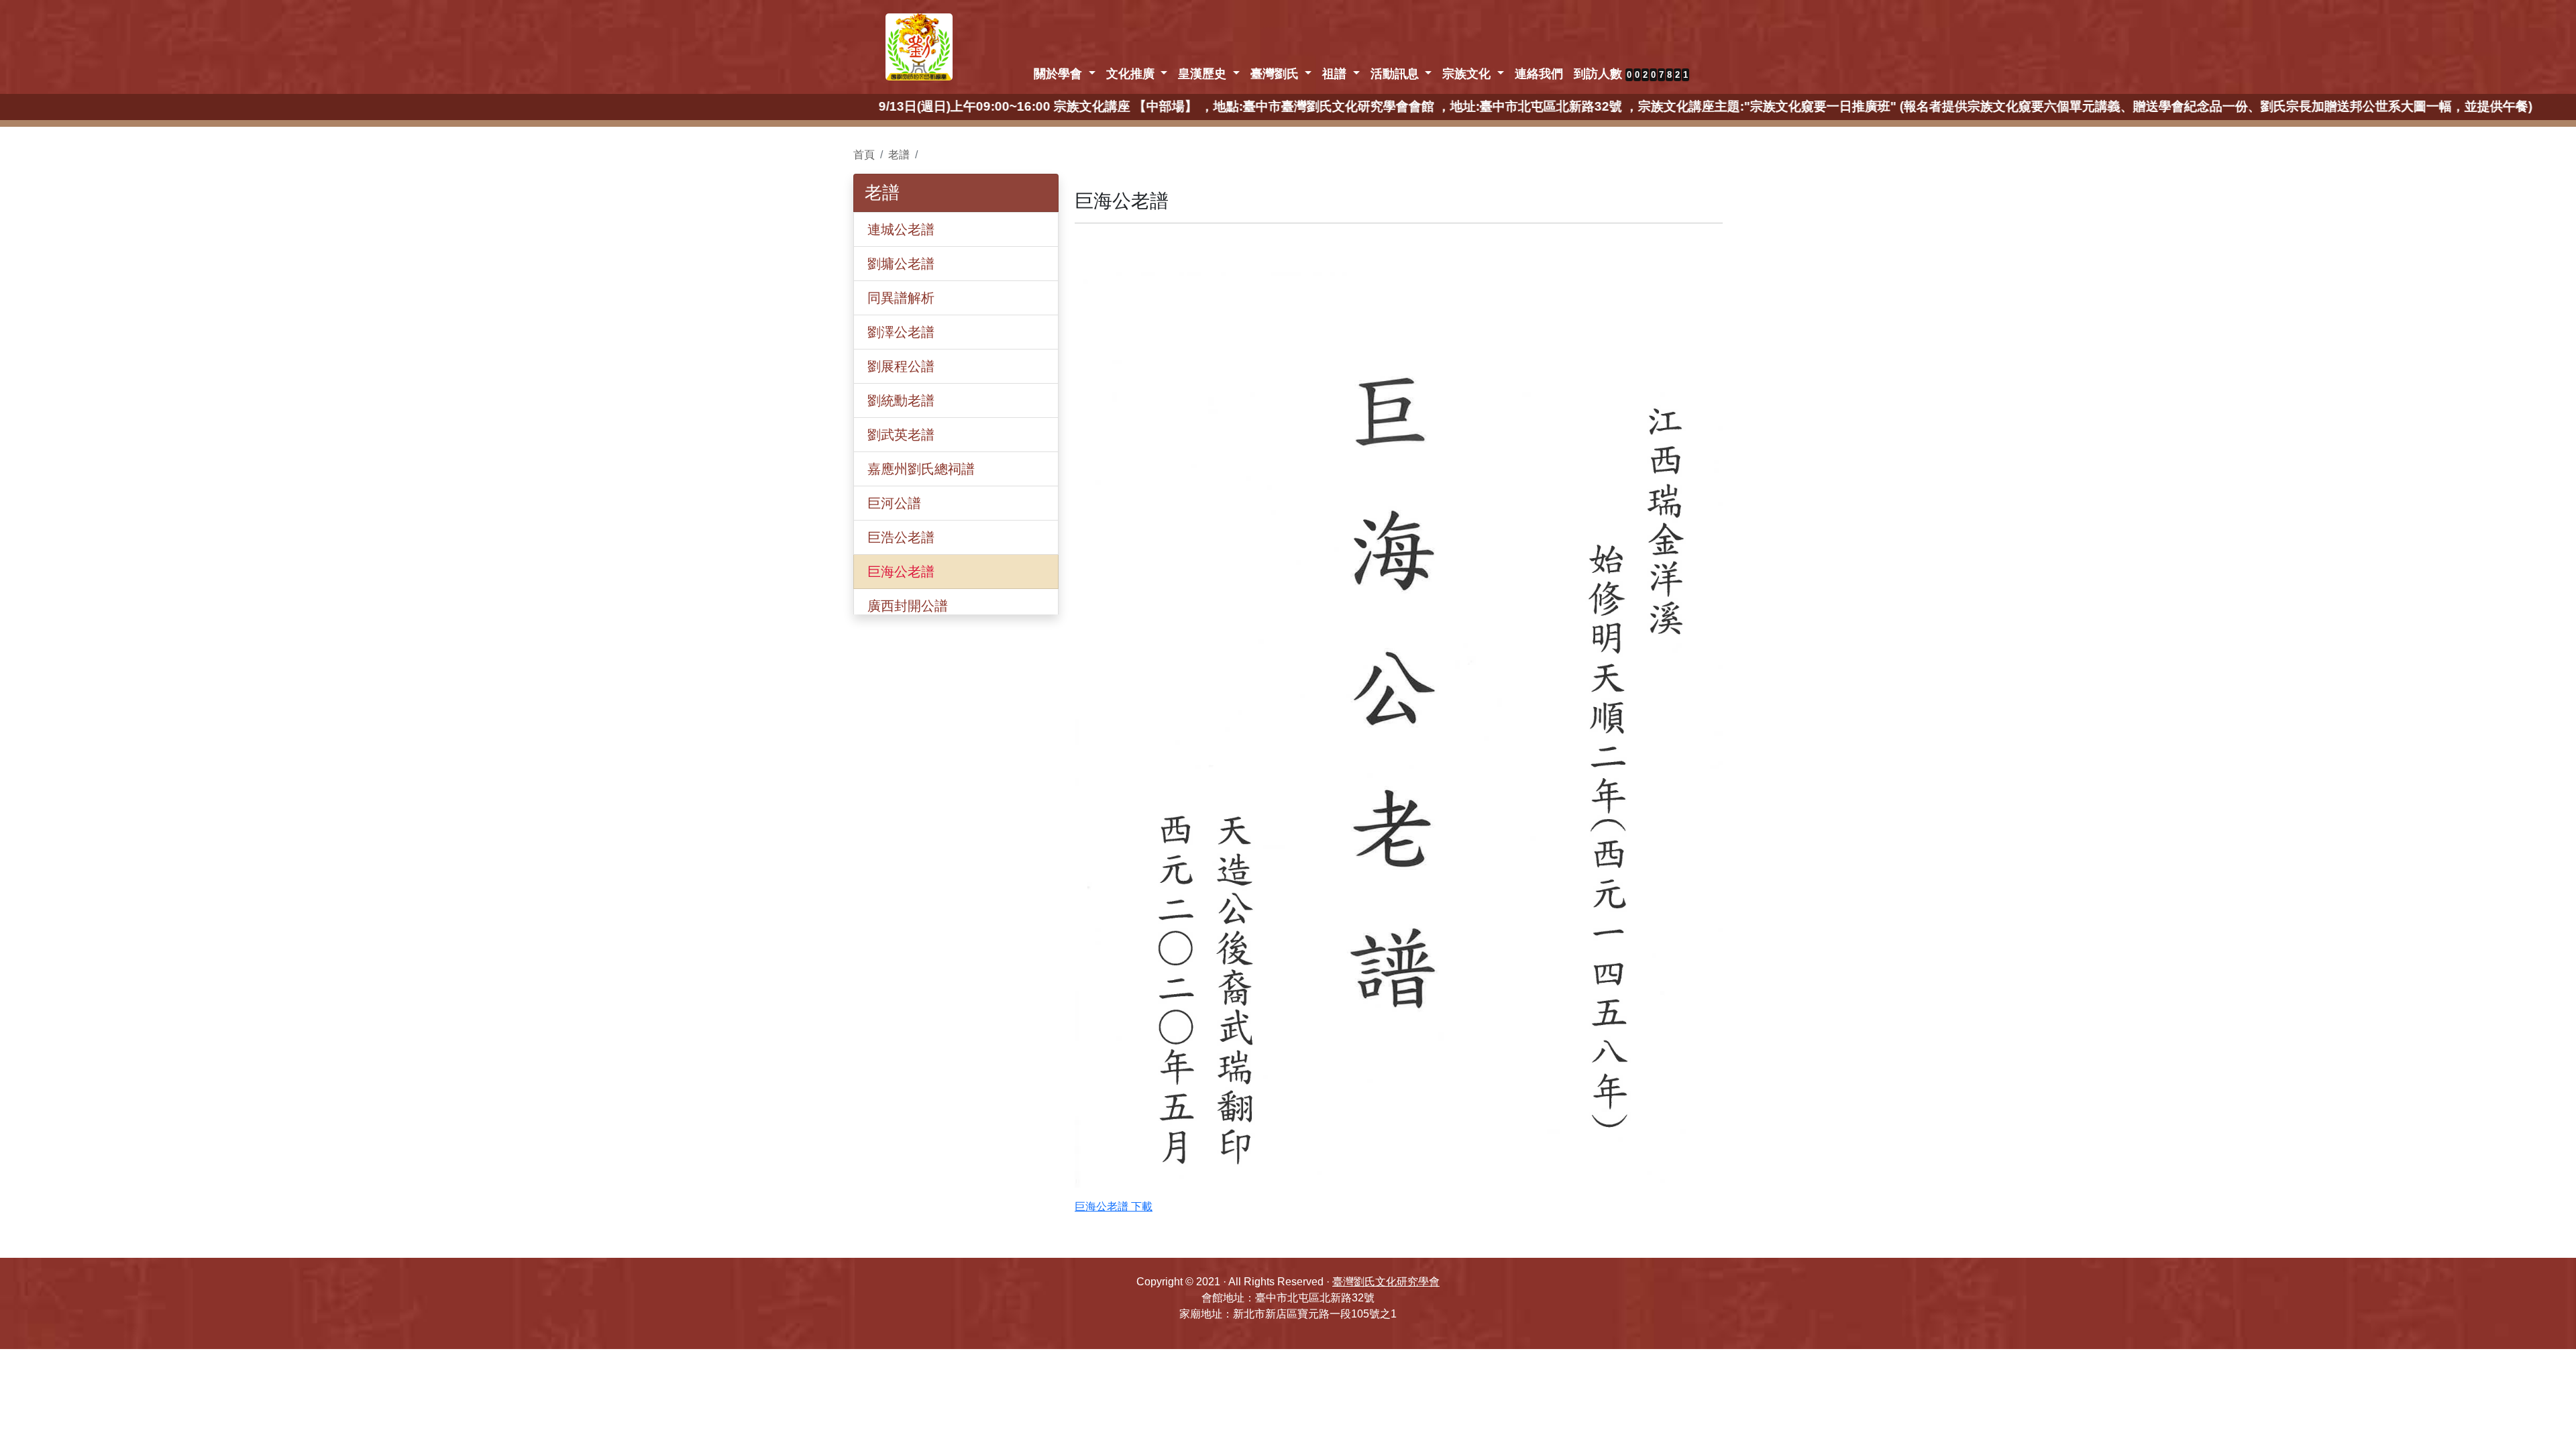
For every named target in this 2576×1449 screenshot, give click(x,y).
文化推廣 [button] (1132, 74)
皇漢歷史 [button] (1204, 74)
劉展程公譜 (901, 366)
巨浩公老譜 (901, 537)
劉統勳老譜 (901, 400)
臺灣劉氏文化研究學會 (1386, 1282)
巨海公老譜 (901, 572)
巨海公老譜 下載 (1114, 1206)
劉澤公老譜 (901, 332)
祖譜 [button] (1336, 74)
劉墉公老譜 (901, 264)
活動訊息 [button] (1396, 74)
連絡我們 (1539, 74)
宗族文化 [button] (1468, 74)
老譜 (899, 155)
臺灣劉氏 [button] (1276, 74)
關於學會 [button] (1060, 74)
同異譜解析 (901, 298)
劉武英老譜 (901, 435)
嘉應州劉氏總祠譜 (921, 469)
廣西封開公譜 (908, 606)
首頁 (864, 155)
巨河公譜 (894, 503)
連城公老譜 (901, 229)
